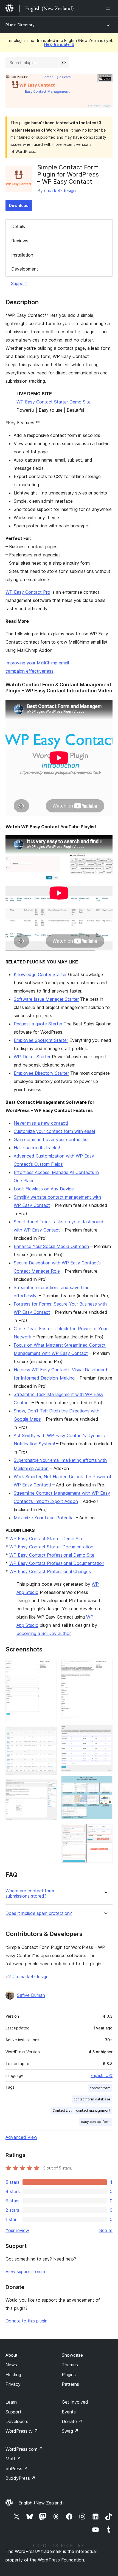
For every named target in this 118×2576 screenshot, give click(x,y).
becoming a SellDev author (44, 1633)
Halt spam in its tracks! (37, 1148)
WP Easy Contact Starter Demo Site (54, 402)
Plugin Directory (20, 25)
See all (106, 2230)
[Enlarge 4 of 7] (105, 1666)
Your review (17, 2230)
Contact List (62, 2110)
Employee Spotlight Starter (41, 1040)
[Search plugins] (64, 63)
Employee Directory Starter (41, 1073)
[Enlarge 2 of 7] (49, 1734)
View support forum (25, 2271)
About (12, 2355)
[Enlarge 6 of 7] (105, 1783)
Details (18, 226)
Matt (13, 2459)
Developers (17, 2421)
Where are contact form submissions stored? (30, 1893)
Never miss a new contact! (41, 1123)
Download (19, 205)
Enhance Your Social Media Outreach (51, 1246)
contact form (100, 2088)
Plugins (69, 2375)
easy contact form (96, 2122)
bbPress (17, 2469)
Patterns (70, 2384)
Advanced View (21, 2137)
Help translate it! (59, 44)
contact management (93, 2110)
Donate (72, 2421)
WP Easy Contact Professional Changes (50, 1571)
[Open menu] (109, 8)
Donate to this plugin (26, 2321)
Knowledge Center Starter (40, 974)
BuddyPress (20, 2478)
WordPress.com (24, 2449)
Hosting (13, 2375)
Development (25, 269)
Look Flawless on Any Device (44, 1189)
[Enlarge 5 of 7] (105, 1732)
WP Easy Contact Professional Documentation (57, 1563)
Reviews (20, 241)
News (11, 2365)
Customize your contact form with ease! (54, 1131)
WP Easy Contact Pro (28, 592)
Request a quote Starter (38, 1024)
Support (19, 283)
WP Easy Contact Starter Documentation (51, 1547)
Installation (22, 255)
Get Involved (75, 2402)
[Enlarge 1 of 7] (49, 1666)
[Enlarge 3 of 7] (49, 1787)
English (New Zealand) (41, 2503)
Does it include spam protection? (39, 1913)
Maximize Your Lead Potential (44, 1518)
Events (69, 2412)
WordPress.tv (22, 2431)
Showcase (72, 2355)
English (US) (102, 2075)
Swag (70, 2431)
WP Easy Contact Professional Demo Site (52, 1555)
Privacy (13, 2384)
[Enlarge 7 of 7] (105, 1831)
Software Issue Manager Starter (46, 999)
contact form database (92, 2099)
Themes (70, 2365)
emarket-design (60, 191)
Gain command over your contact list (51, 1139)
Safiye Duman (31, 1995)
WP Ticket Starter (32, 1057)
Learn (11, 2402)
